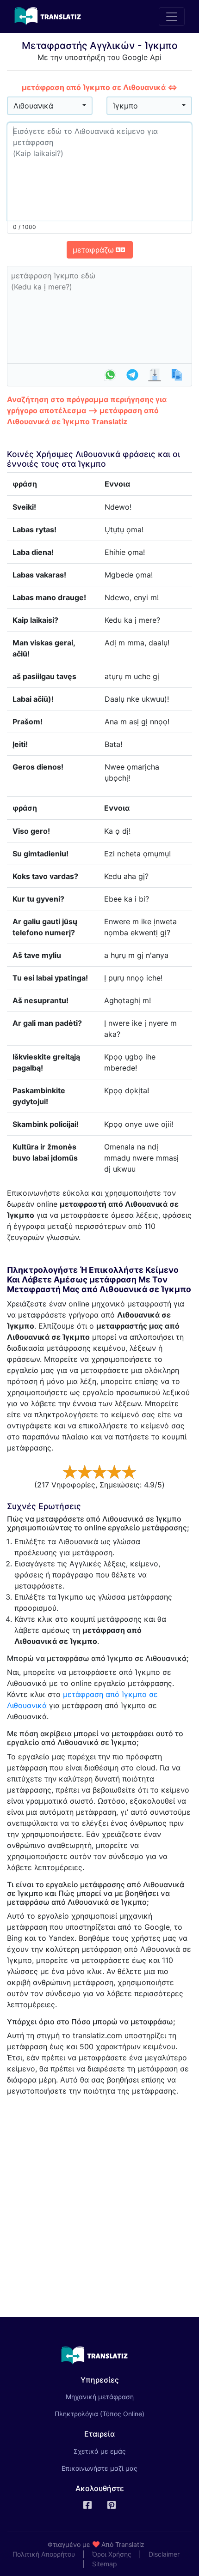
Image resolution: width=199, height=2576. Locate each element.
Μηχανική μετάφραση (113, 2396)
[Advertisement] (99, 2203)
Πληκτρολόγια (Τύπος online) (99, 2414)
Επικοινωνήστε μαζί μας (99, 2468)
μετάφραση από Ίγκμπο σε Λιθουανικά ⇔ (99, 87)
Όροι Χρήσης (112, 2554)
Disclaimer (164, 2554)
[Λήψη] (155, 375)
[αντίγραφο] (177, 375)
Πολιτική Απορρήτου (44, 2554)
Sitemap (105, 2564)
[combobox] (50, 106)
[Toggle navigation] (172, 17)
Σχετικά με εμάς (100, 2451)
